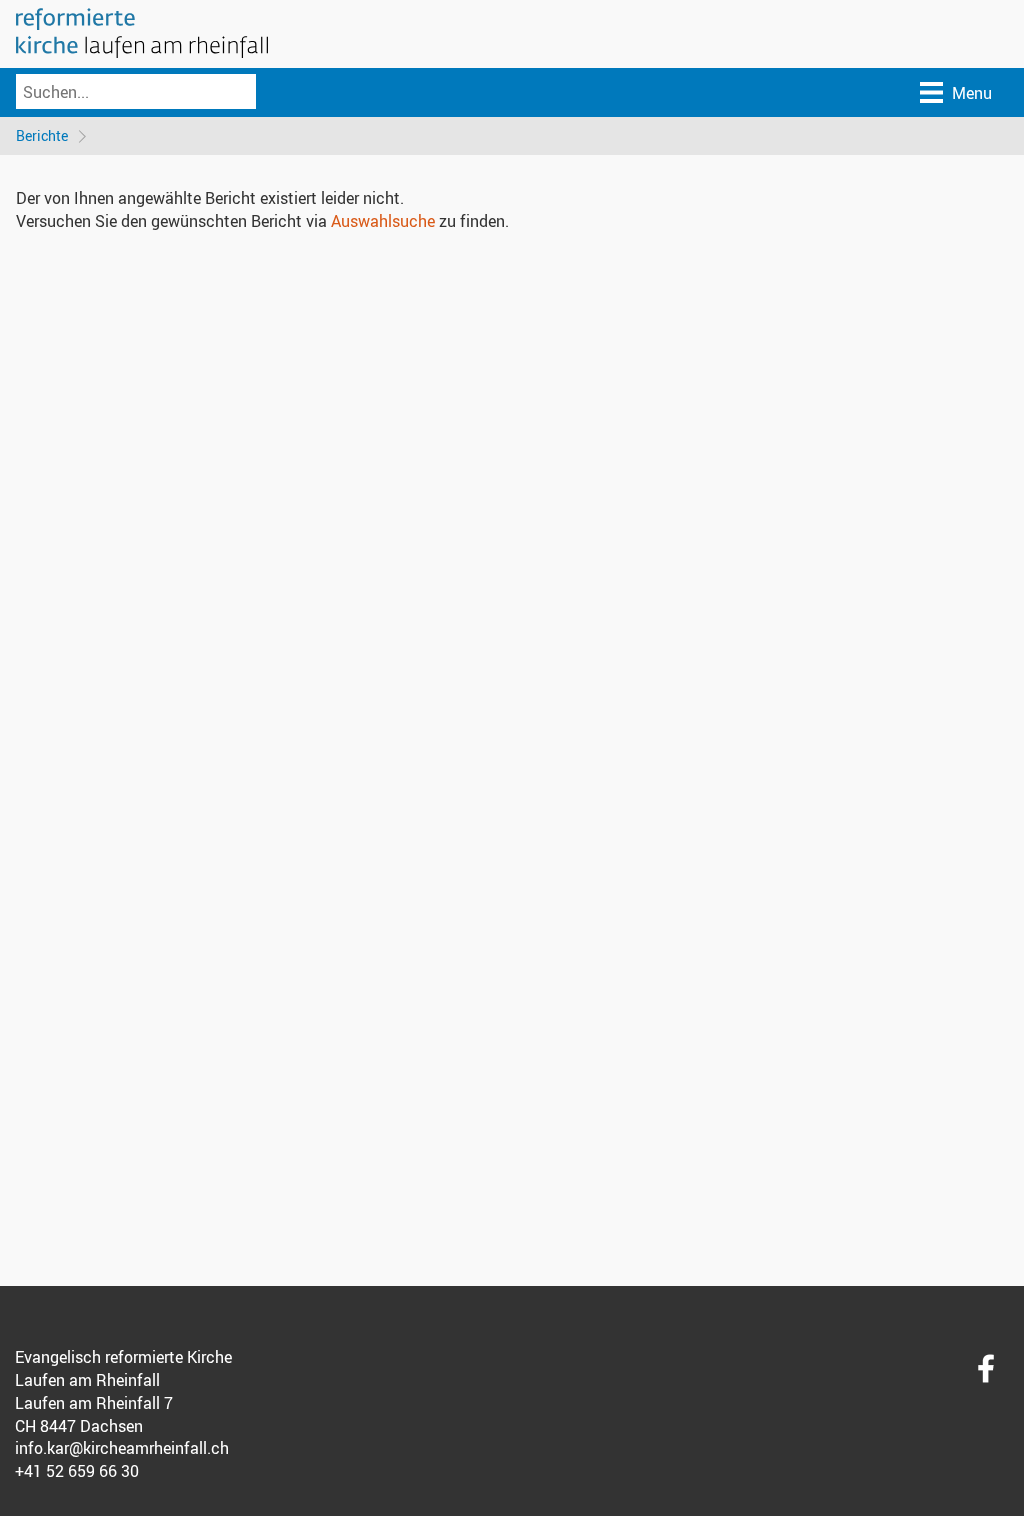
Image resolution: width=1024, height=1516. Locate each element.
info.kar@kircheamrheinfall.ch (122, 1448)
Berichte (42, 135)
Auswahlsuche (383, 221)
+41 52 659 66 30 (77, 1471)
